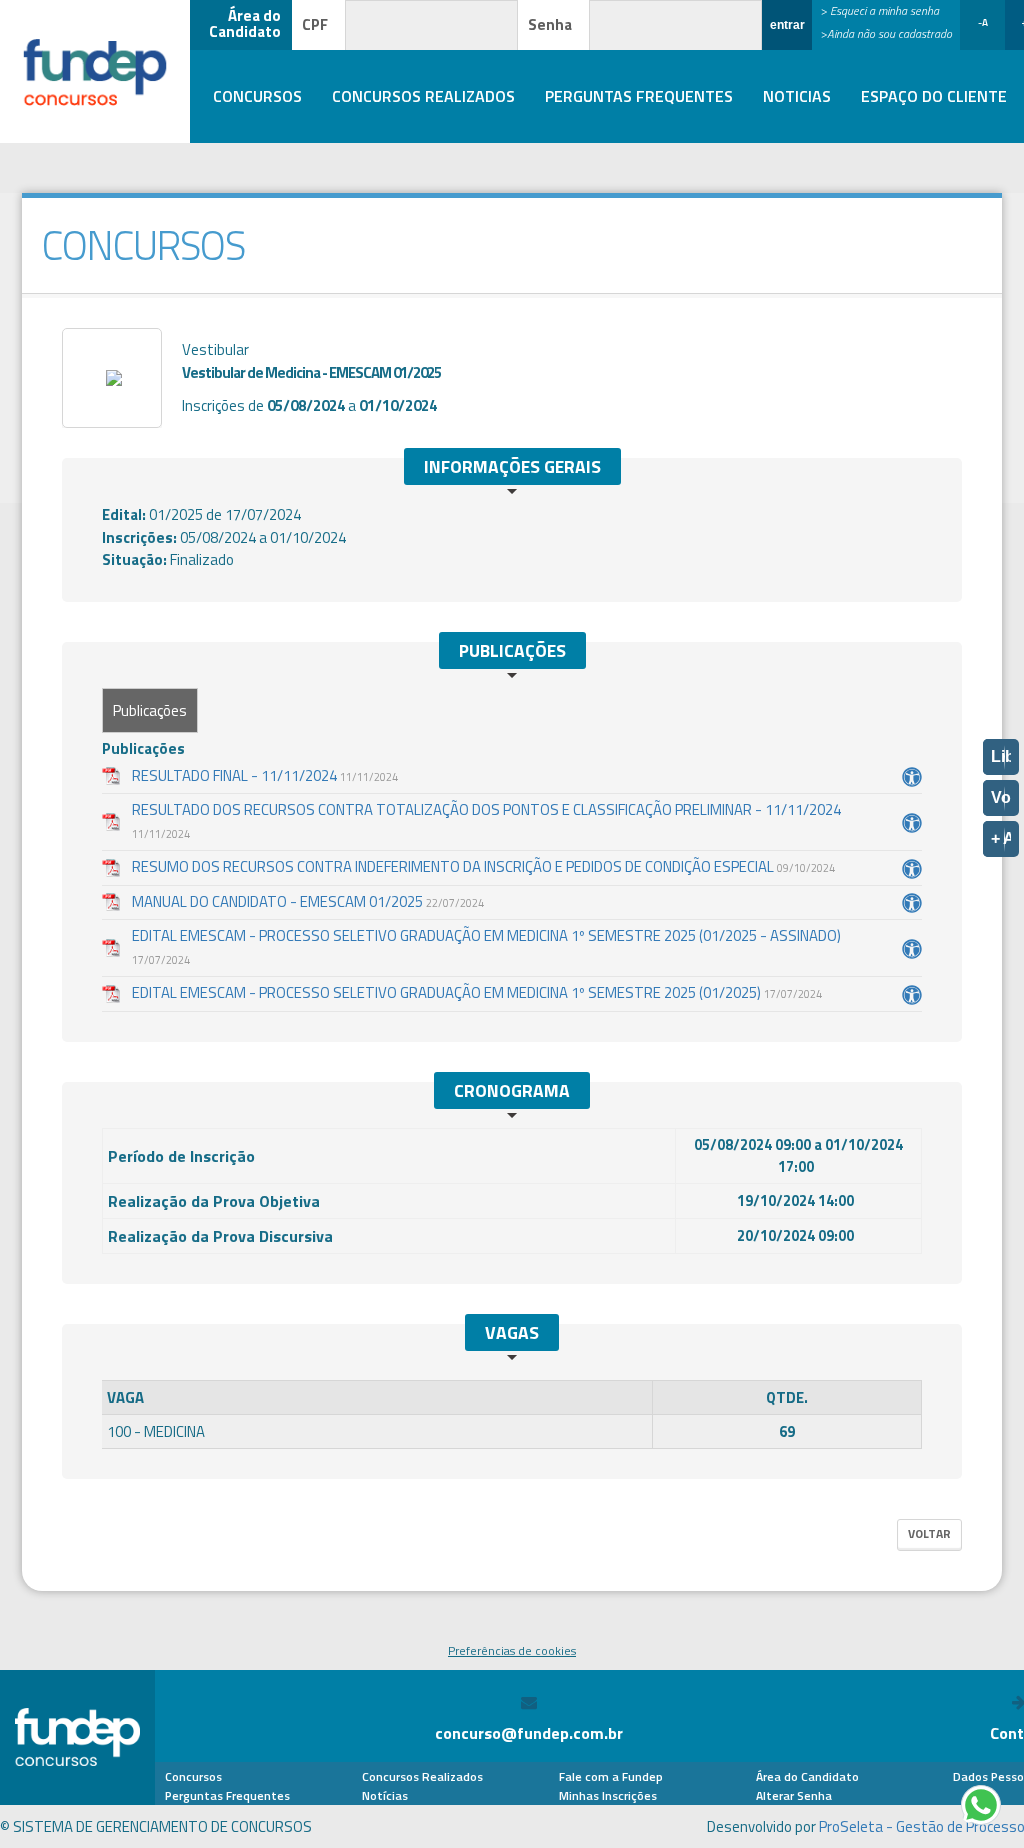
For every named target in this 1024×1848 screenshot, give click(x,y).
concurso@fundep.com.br (529, 1733)
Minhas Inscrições (608, 1795)
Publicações (150, 710)
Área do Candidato (807, 1776)
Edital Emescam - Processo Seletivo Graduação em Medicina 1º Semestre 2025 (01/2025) (477, 993)
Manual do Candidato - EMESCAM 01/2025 (308, 902)
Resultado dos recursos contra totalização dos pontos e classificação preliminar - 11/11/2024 (486, 820)
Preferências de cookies (512, 1650)
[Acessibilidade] (912, 776)
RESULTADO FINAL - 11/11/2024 (265, 776)
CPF (315, 24)
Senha (550, 24)
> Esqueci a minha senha (879, 10)
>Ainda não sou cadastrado (886, 33)
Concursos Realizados (423, 97)
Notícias (385, 1795)
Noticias (797, 97)
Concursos (257, 97)
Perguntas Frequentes (639, 97)
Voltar (929, 1533)
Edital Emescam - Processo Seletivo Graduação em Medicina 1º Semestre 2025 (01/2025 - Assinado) (486, 946)
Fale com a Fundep (611, 1776)
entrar (787, 25)
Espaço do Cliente (934, 97)
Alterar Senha (794, 1795)
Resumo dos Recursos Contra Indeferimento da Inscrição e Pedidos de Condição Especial (483, 867)
